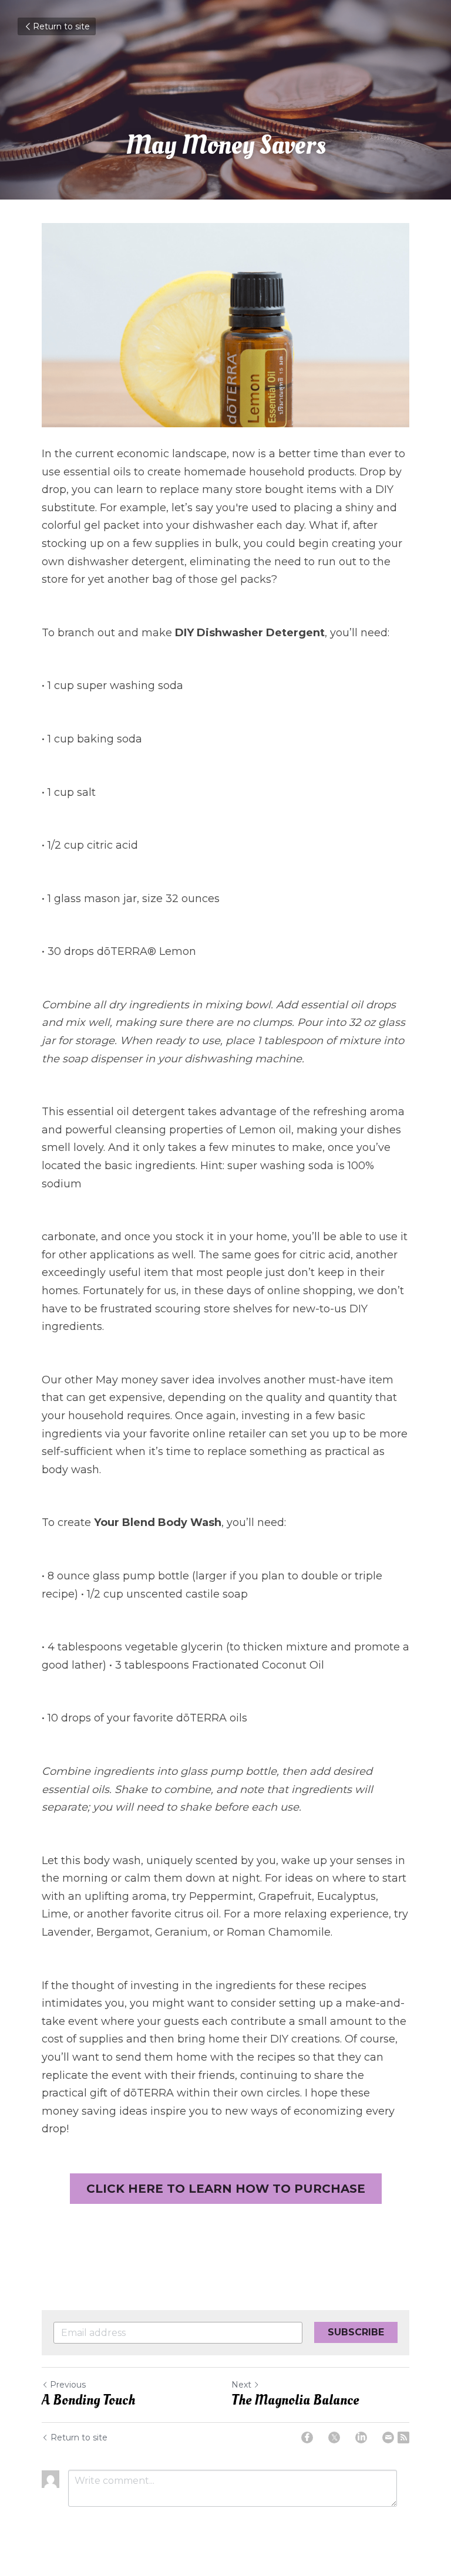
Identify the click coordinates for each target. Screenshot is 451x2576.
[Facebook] (307, 2437)
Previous (68, 2385)
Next (241, 2385)
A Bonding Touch (88, 2401)
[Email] (388, 2437)
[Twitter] (334, 2437)
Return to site (61, 26)
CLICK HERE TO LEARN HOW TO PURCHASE (226, 2189)
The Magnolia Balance (295, 2401)
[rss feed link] (403, 2437)
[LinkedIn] (361, 2437)
